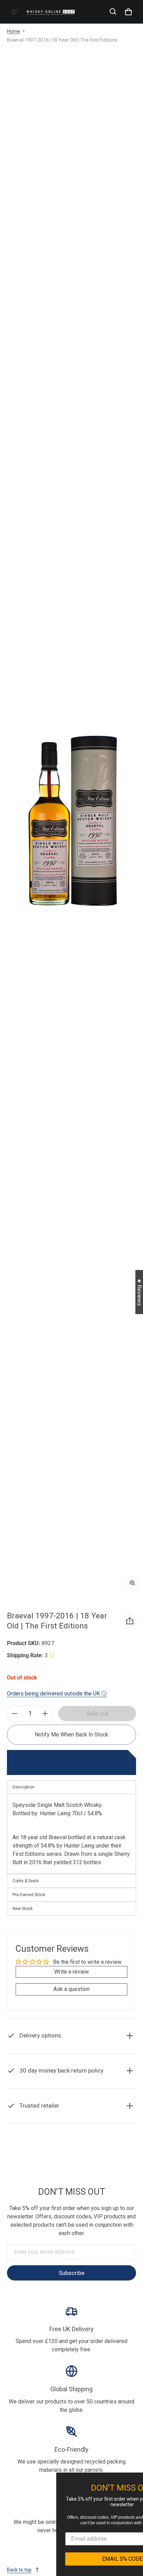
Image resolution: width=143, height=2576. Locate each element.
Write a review (71, 1972)
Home (14, 31)
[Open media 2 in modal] (71, 821)
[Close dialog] (137, 2479)
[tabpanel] (71, 1834)
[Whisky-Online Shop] (51, 12)
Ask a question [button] (71, 1989)
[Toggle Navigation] (15, 12)
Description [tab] (23, 1787)
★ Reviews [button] (139, 1292)
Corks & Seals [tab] (26, 1881)
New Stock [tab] (23, 1909)
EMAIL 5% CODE (77, 2559)
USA (85, 2160)
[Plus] (45, 1714)
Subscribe (71, 2273)
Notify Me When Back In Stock (71, 1735)
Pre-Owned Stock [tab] (29, 1895)
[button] (113, 12)
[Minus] (15, 1714)
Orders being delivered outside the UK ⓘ (57, 1694)
